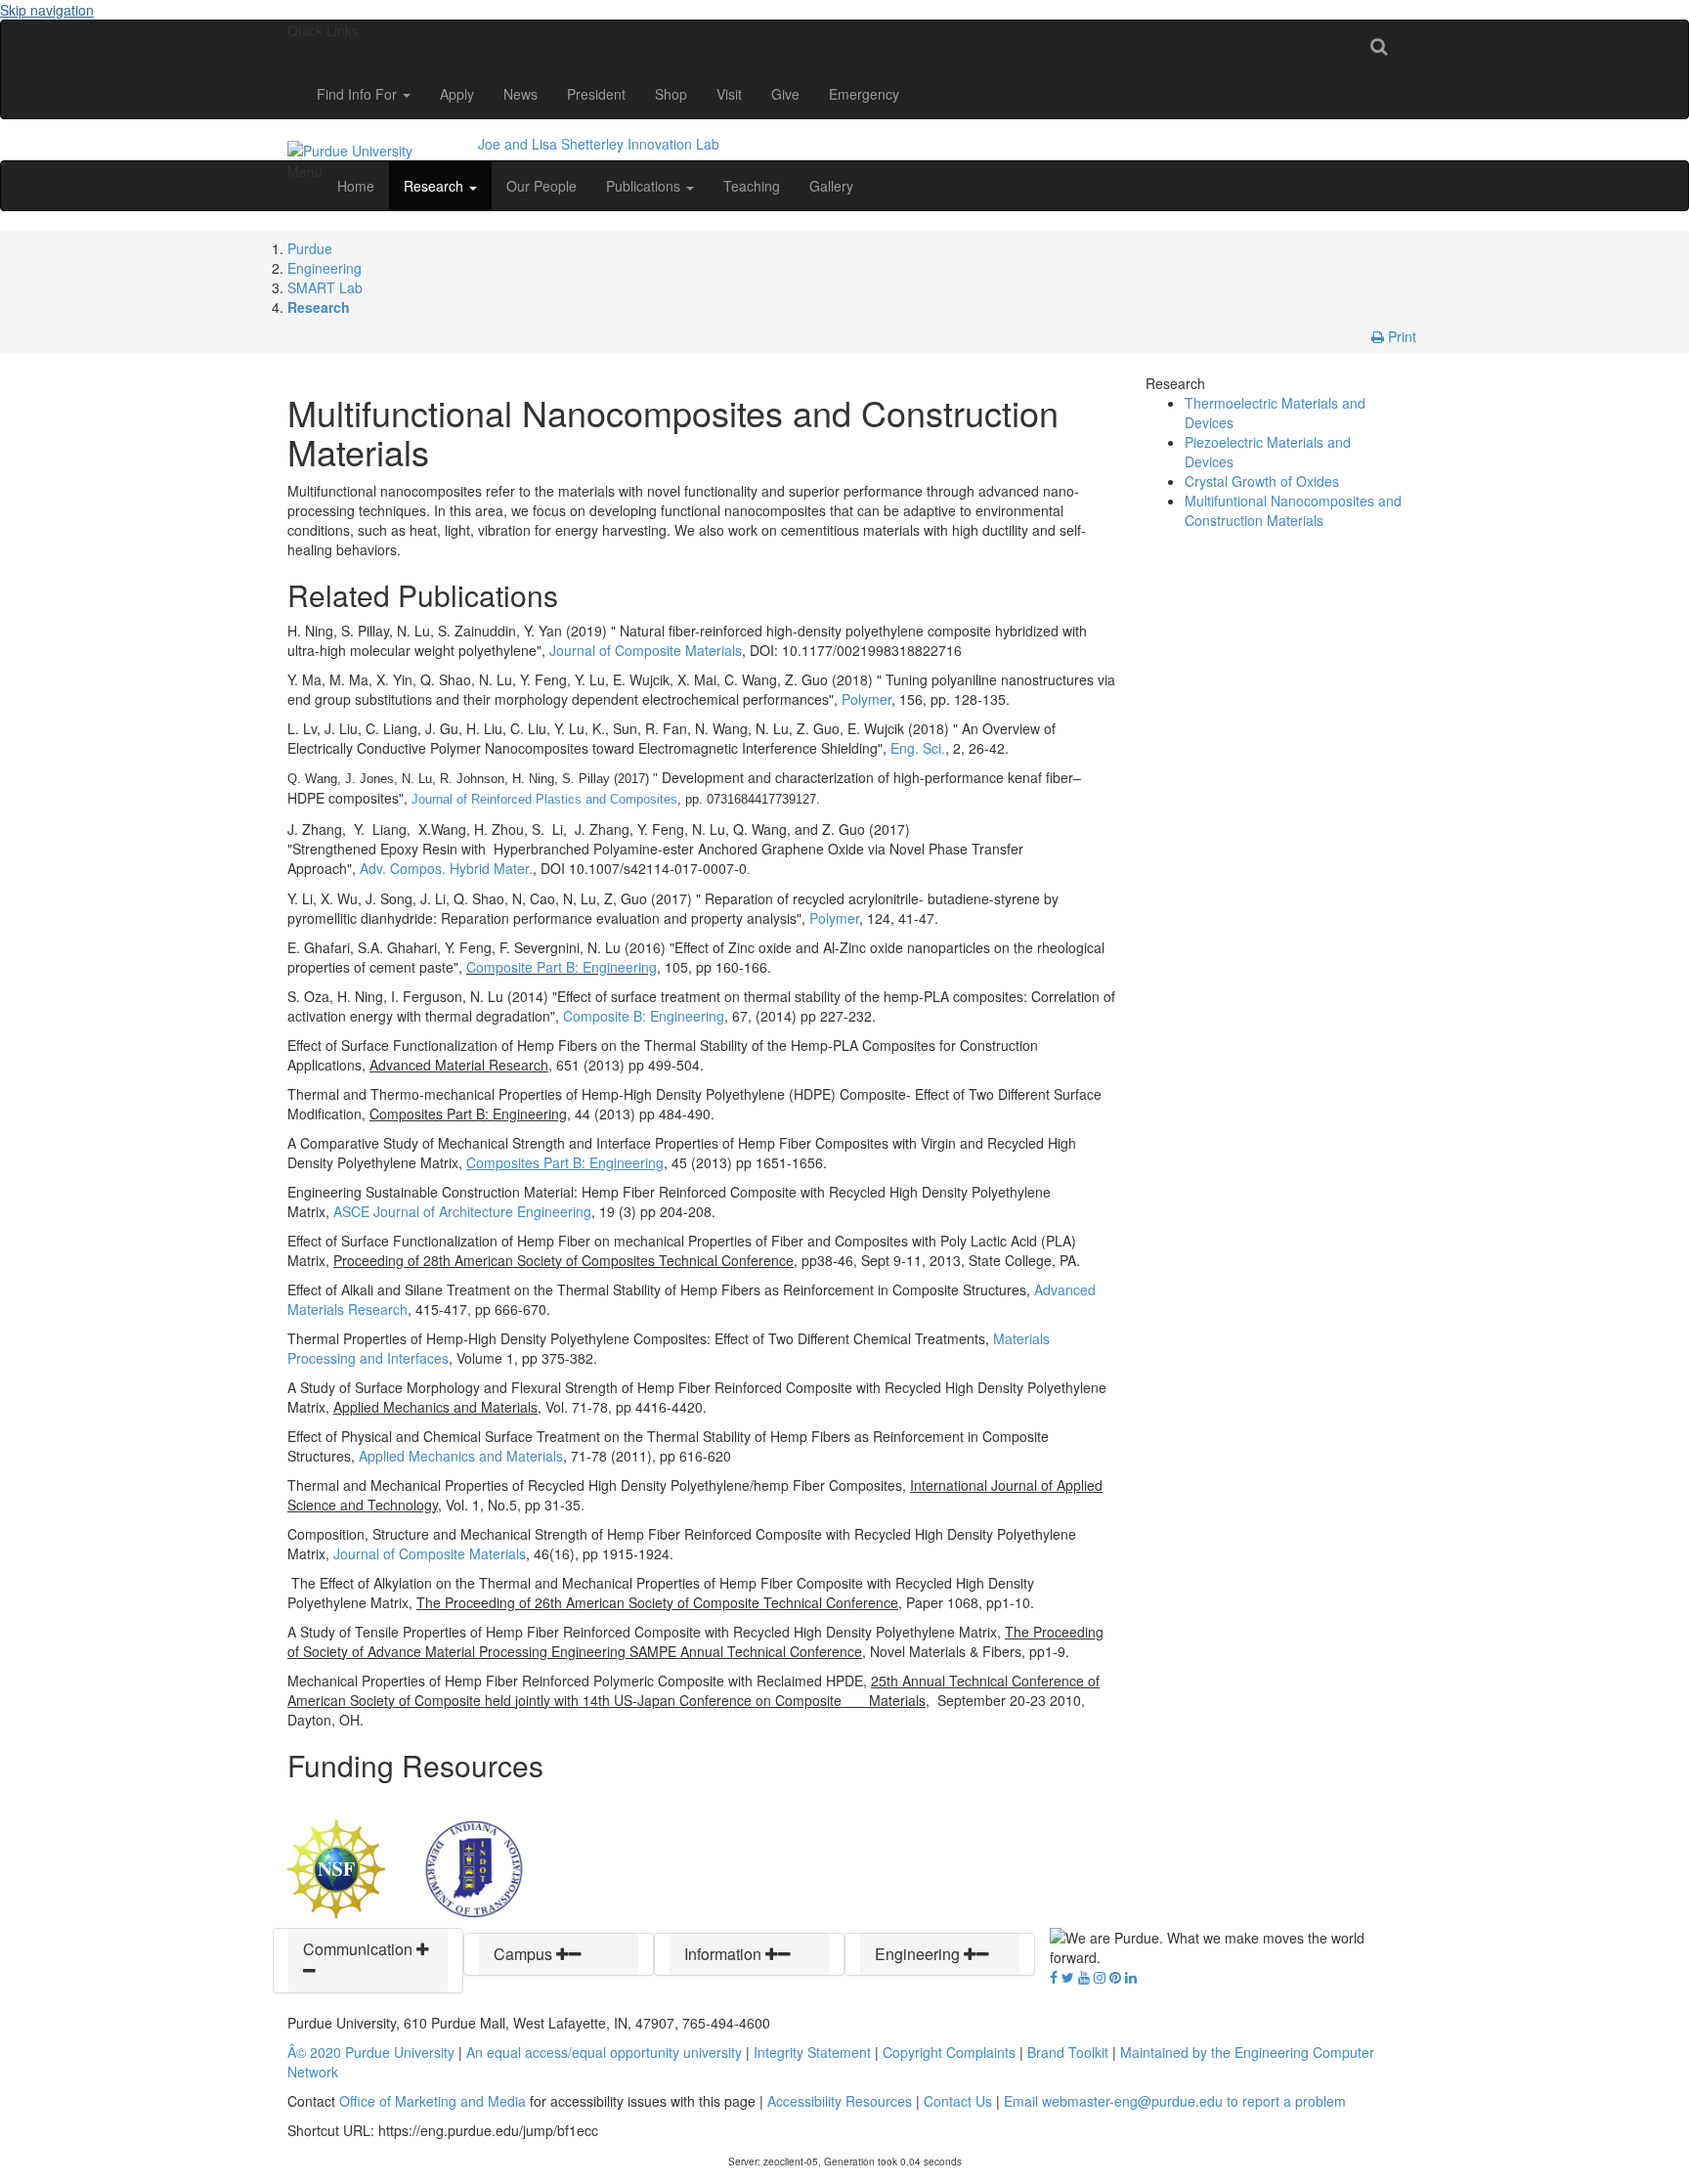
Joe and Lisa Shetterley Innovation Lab (599, 144)
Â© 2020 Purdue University (371, 2052)
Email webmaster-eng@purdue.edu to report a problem (1175, 2101)
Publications (645, 186)
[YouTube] (1084, 1977)
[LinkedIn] (1131, 1977)
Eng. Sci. (916, 748)
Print (1400, 336)
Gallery (831, 186)
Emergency (864, 94)
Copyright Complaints (949, 2052)
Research (435, 186)
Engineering (325, 268)
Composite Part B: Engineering (562, 967)
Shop (671, 94)
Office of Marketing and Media (433, 2101)
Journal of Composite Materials (646, 650)
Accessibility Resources (840, 2101)
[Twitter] (1068, 1977)
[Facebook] (1054, 1977)
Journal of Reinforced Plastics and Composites (544, 799)
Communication (360, 1949)
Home (356, 186)
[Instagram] (1100, 1977)
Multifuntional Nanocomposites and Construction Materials (1293, 510)
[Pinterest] (1115, 1977)
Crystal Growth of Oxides (1262, 481)
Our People (541, 186)
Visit (729, 94)
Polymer (866, 699)
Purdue (310, 248)
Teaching (752, 186)
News (520, 94)
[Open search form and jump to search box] (1379, 45)
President (596, 94)
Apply (457, 94)
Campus (525, 1954)
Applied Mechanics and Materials (461, 1456)
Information (725, 1954)
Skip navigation (47, 10)
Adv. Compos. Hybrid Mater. (446, 868)
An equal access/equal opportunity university (604, 2052)
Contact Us (958, 2101)
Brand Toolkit (1068, 2052)
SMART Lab (325, 287)
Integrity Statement (812, 2052)
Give (785, 94)
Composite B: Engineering (644, 1016)
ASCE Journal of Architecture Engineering (462, 1211)
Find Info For (359, 94)
